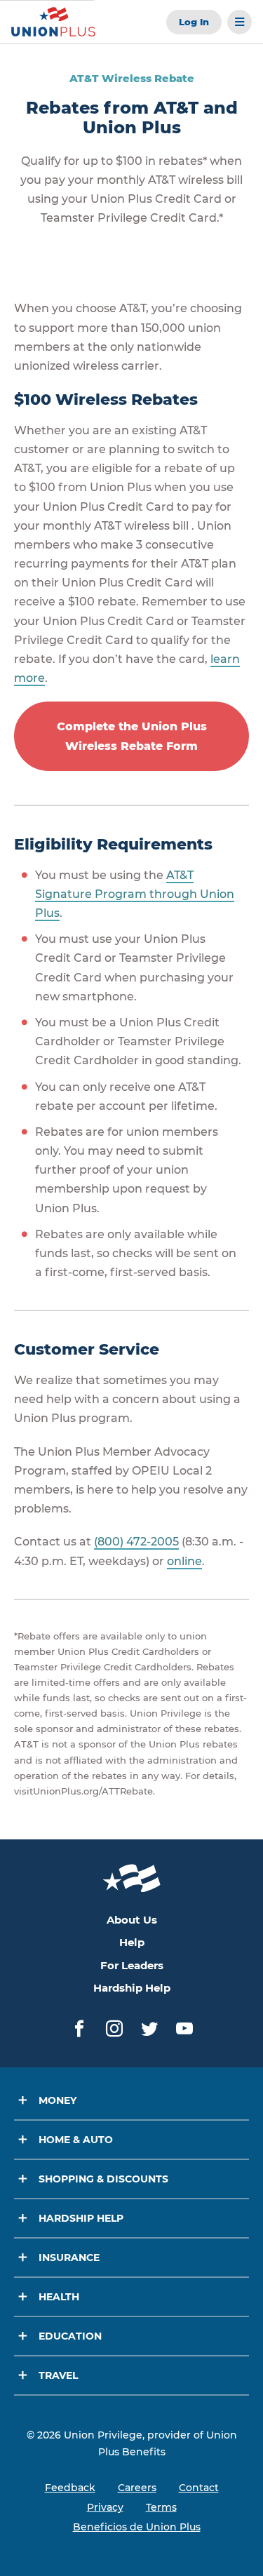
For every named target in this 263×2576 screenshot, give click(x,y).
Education (70, 2336)
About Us (132, 1920)
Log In (194, 22)
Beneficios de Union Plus (137, 2527)
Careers (137, 2488)
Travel (58, 2375)
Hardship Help (132, 1988)
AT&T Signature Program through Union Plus (135, 894)
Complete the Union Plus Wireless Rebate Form (132, 736)
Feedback (70, 2488)
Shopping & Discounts (103, 2179)
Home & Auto (76, 2140)
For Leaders (132, 1965)
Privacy (105, 2507)
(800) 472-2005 (136, 1542)
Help (132, 1942)
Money (58, 2100)
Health (59, 2297)
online (184, 1561)
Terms (161, 2507)
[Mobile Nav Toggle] (240, 22)
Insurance (69, 2258)
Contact (199, 2488)
